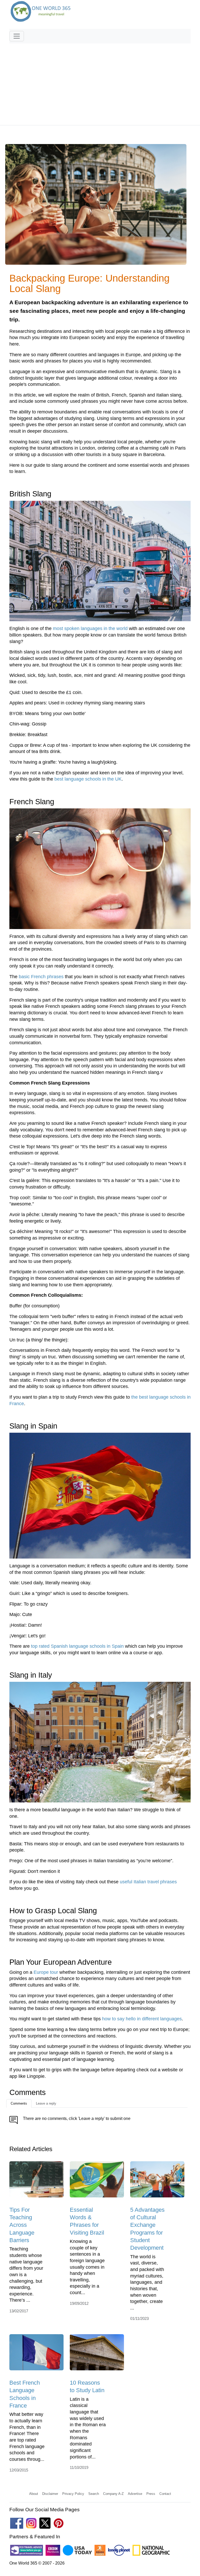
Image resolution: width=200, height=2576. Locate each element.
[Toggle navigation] (17, 36)
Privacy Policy (73, 2494)
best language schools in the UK (88, 779)
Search (94, 2494)
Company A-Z (113, 2494)
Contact (165, 2494)
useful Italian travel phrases (148, 1882)
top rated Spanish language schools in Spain (77, 1646)
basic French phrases (41, 977)
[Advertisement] (100, 82)
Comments (19, 2103)
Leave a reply (46, 2103)
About (34, 2494)
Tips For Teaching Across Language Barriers (22, 2225)
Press (151, 2494)
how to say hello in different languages (142, 2019)
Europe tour (46, 1972)
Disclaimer (50, 2494)
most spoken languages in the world (90, 628)
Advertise (135, 2494)
